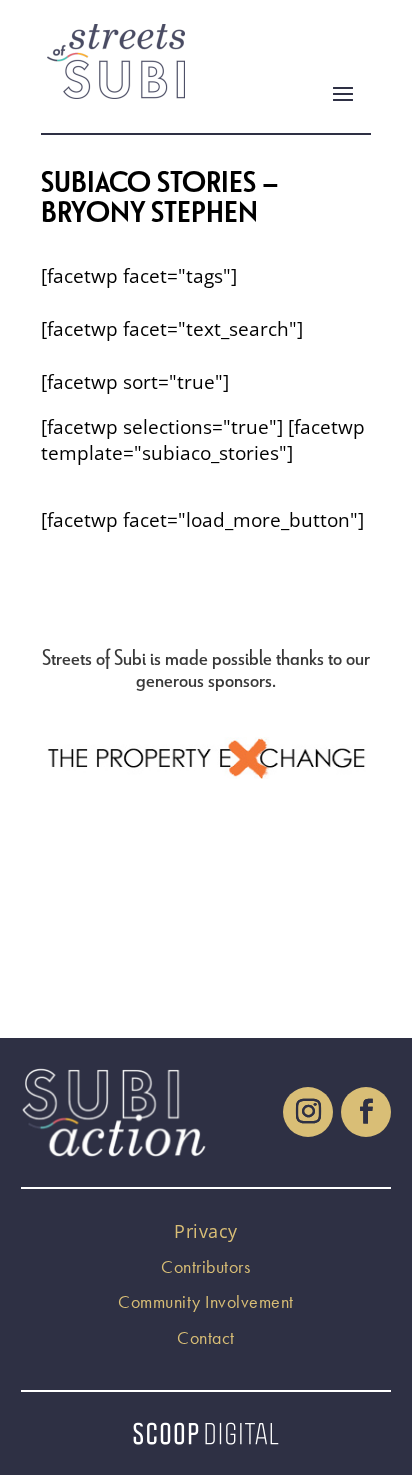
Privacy (206, 1231)
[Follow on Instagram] (308, 1112)
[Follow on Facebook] (366, 1112)
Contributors (205, 1266)
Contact (206, 1337)
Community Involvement (206, 1301)
